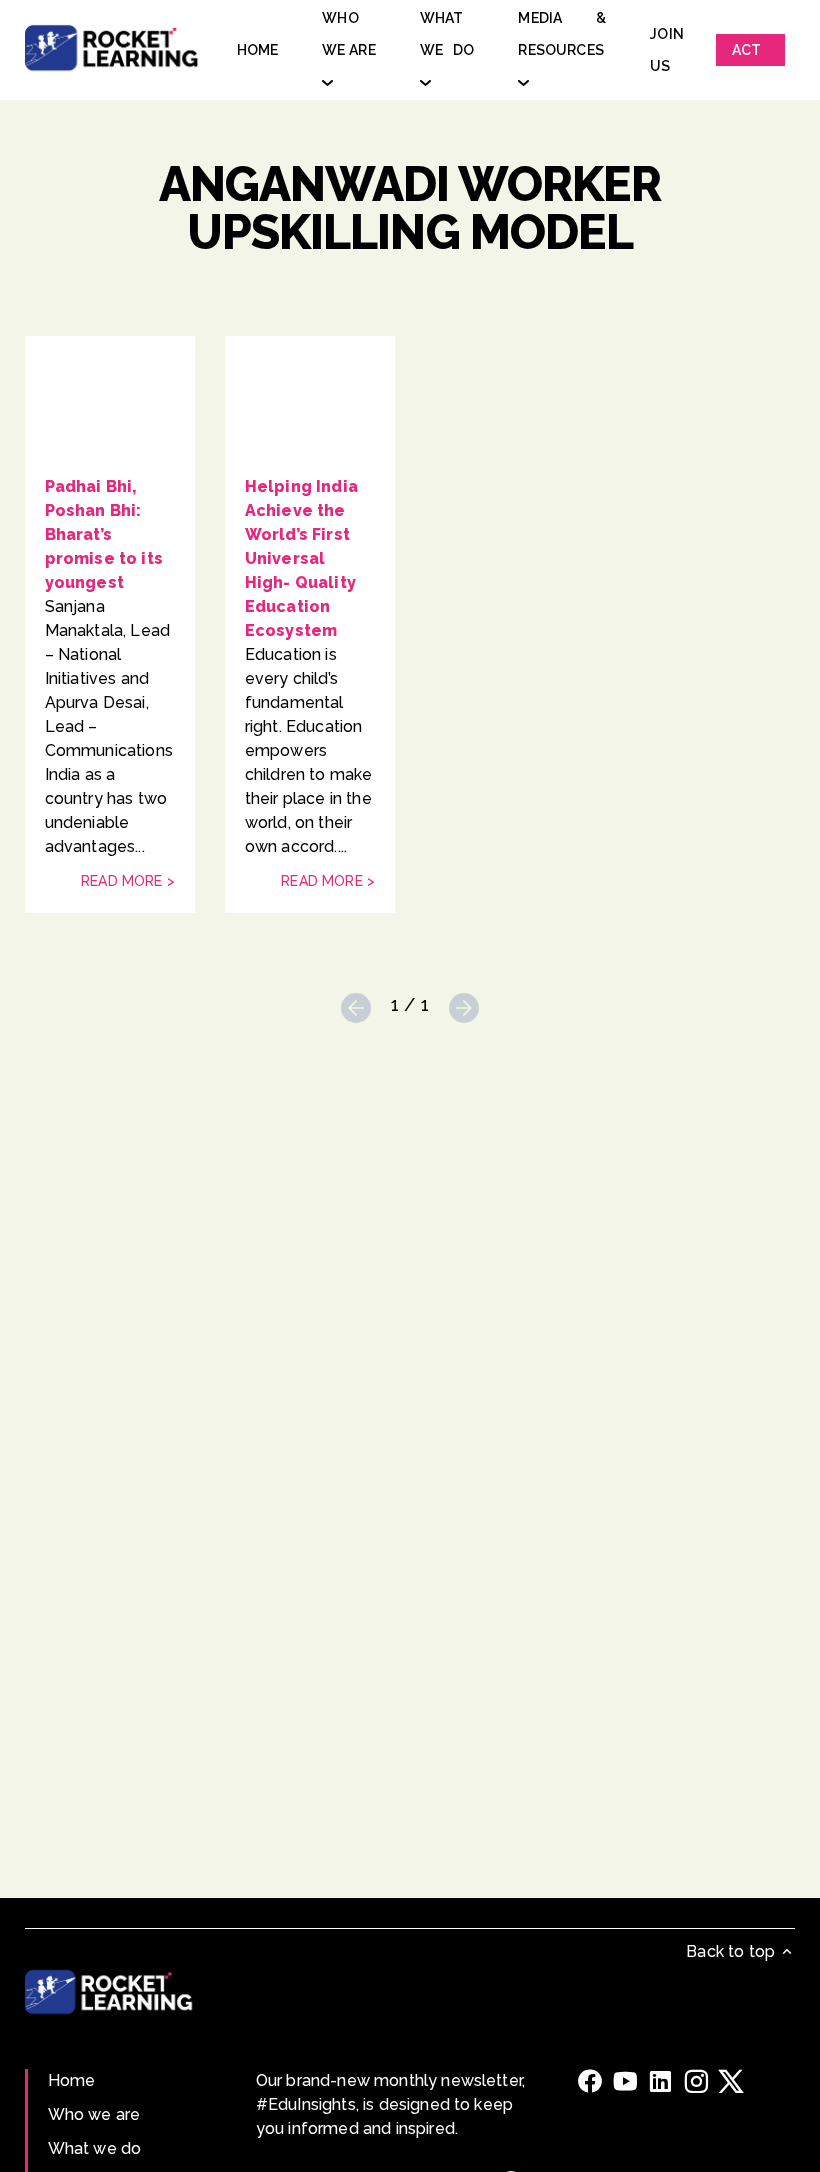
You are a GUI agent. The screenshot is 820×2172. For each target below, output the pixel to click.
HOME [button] (258, 50)
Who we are (94, 2114)
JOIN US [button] (667, 50)
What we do (95, 2148)
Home (72, 2080)
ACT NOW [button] (750, 54)
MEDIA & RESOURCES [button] (562, 34)
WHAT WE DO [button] (447, 34)
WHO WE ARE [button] (348, 34)
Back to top (732, 1951)
